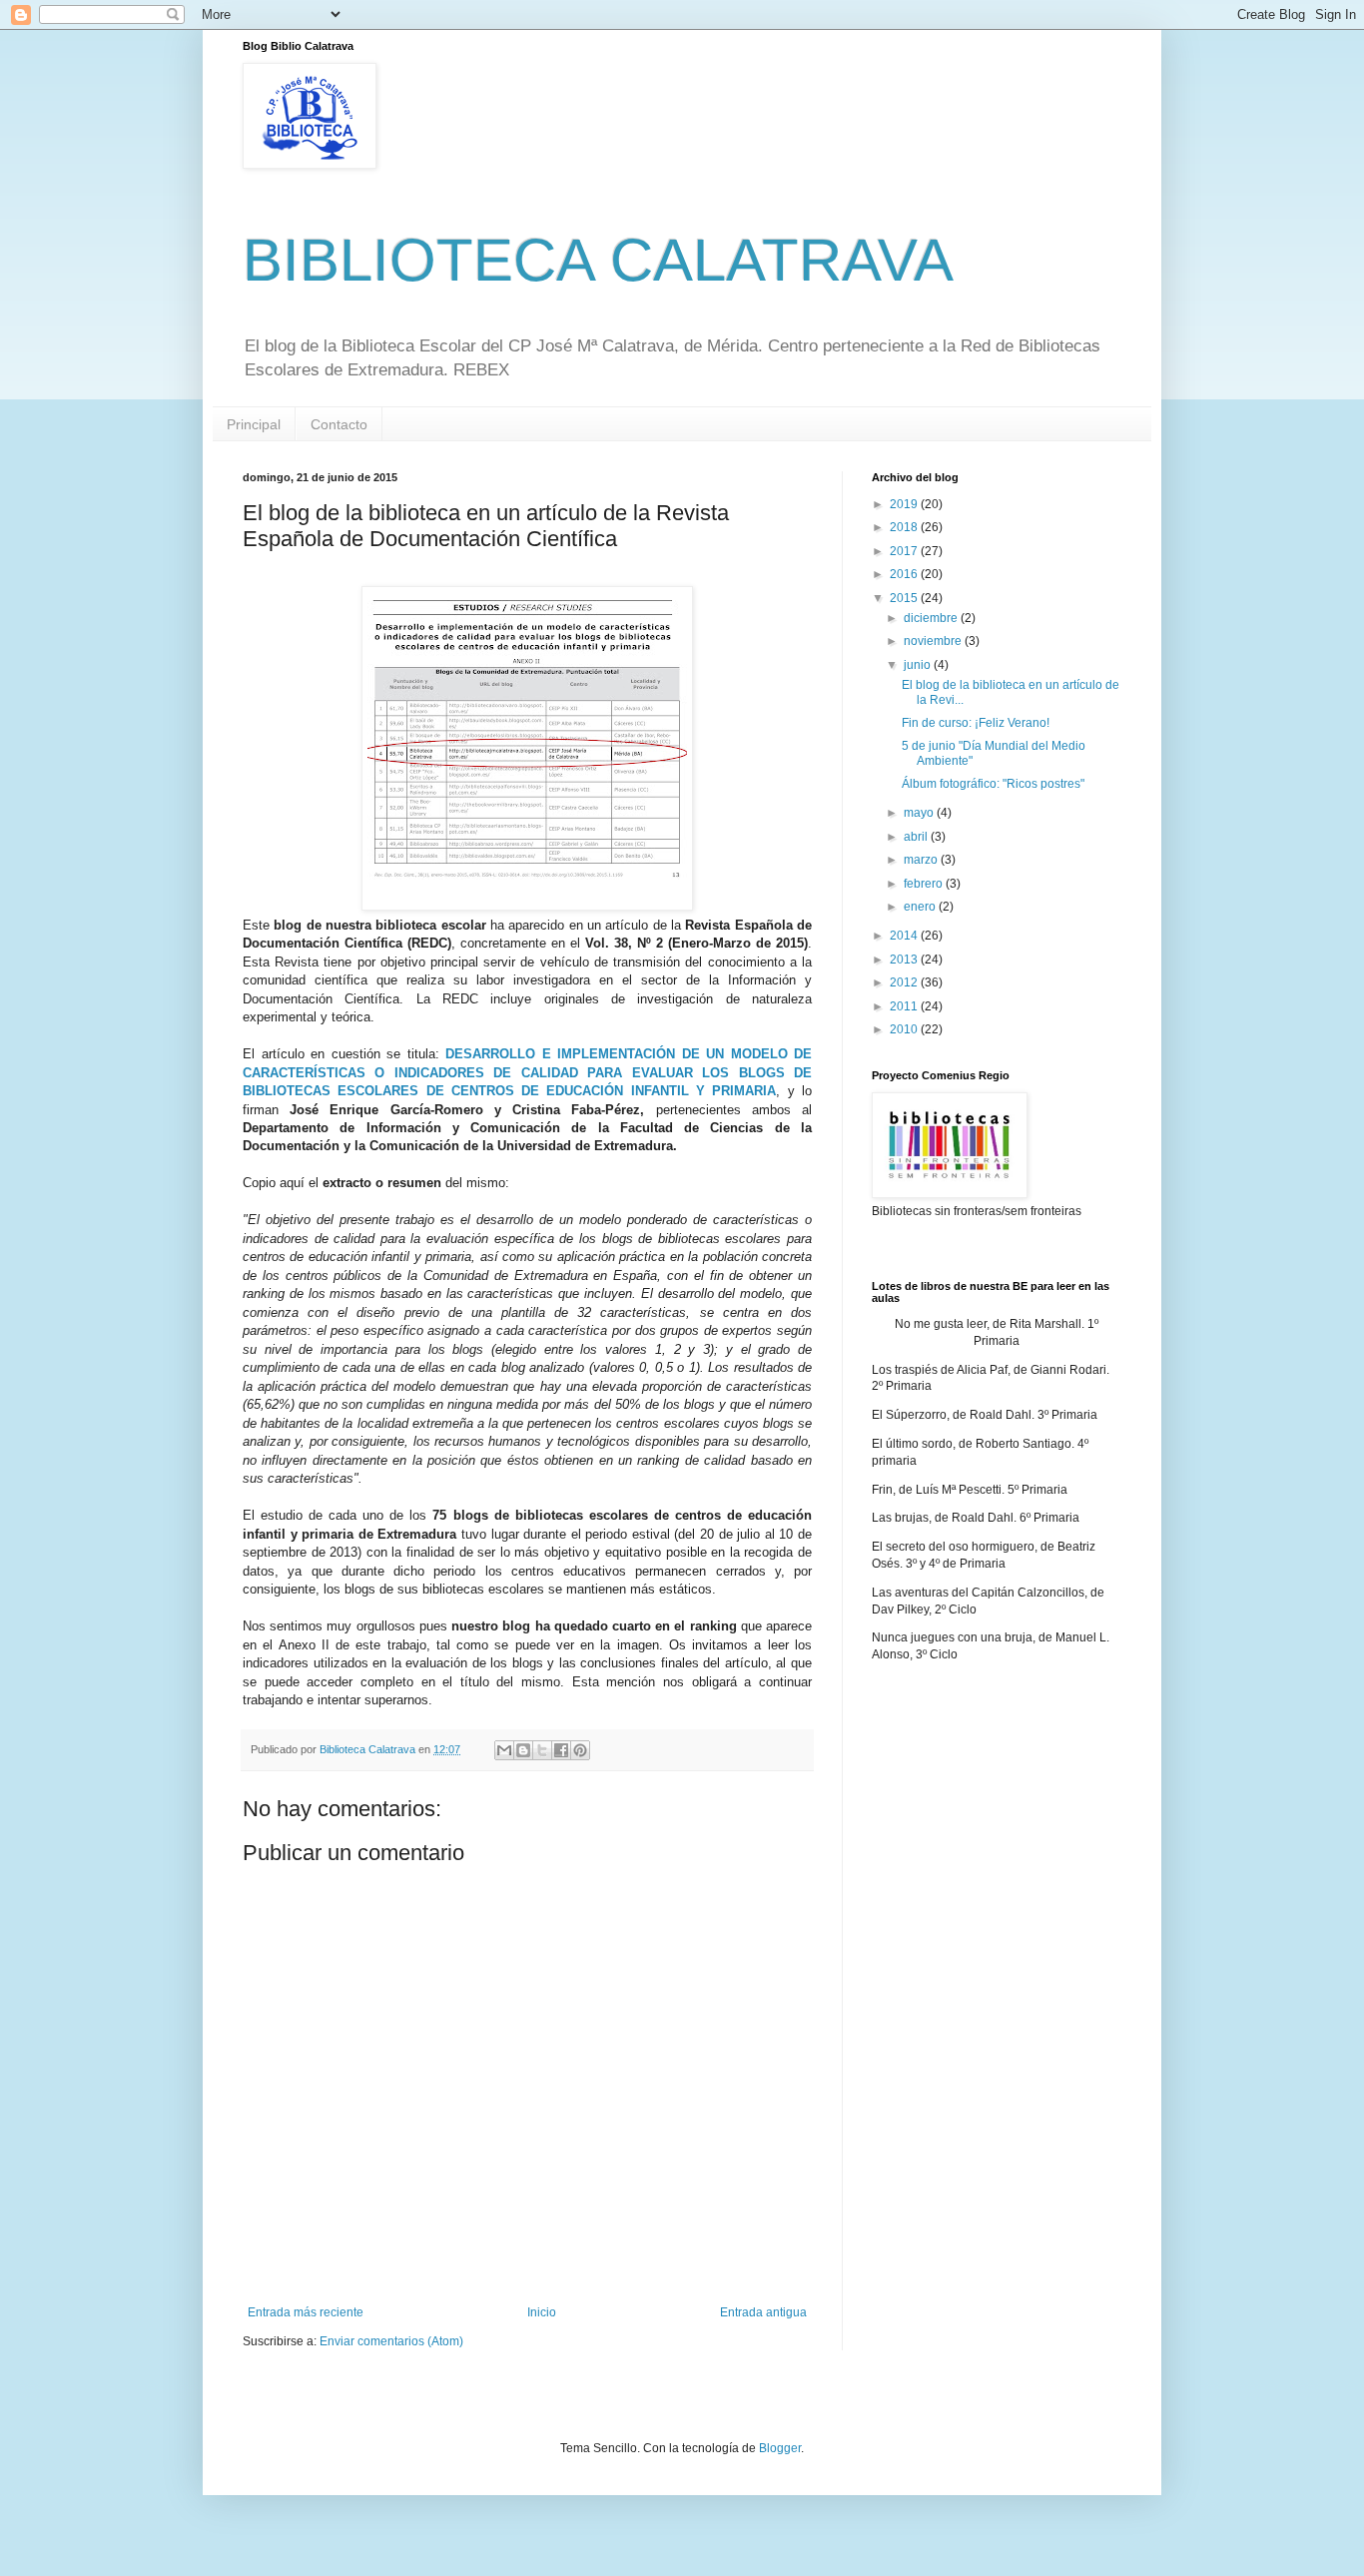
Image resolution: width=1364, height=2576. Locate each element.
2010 (905, 1029)
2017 (905, 551)
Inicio (542, 2312)
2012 (905, 982)
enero (921, 907)
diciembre (932, 618)
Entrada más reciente (306, 2312)
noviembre (934, 641)
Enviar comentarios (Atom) (391, 2341)
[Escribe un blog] (523, 1750)
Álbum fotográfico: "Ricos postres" (993, 784)
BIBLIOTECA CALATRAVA (598, 260)
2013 (905, 960)
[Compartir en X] (542, 1750)
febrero (925, 884)
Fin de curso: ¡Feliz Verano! (976, 723)
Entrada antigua (763, 2312)
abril (917, 837)
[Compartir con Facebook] (561, 1750)
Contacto (339, 424)
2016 (905, 574)
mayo (920, 813)
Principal (254, 424)
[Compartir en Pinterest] (580, 1750)
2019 (905, 504)
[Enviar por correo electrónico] (504, 1750)
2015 (905, 598)
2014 (905, 936)
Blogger (780, 2448)
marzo (922, 860)
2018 (905, 527)
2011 (905, 1006)
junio (919, 665)
